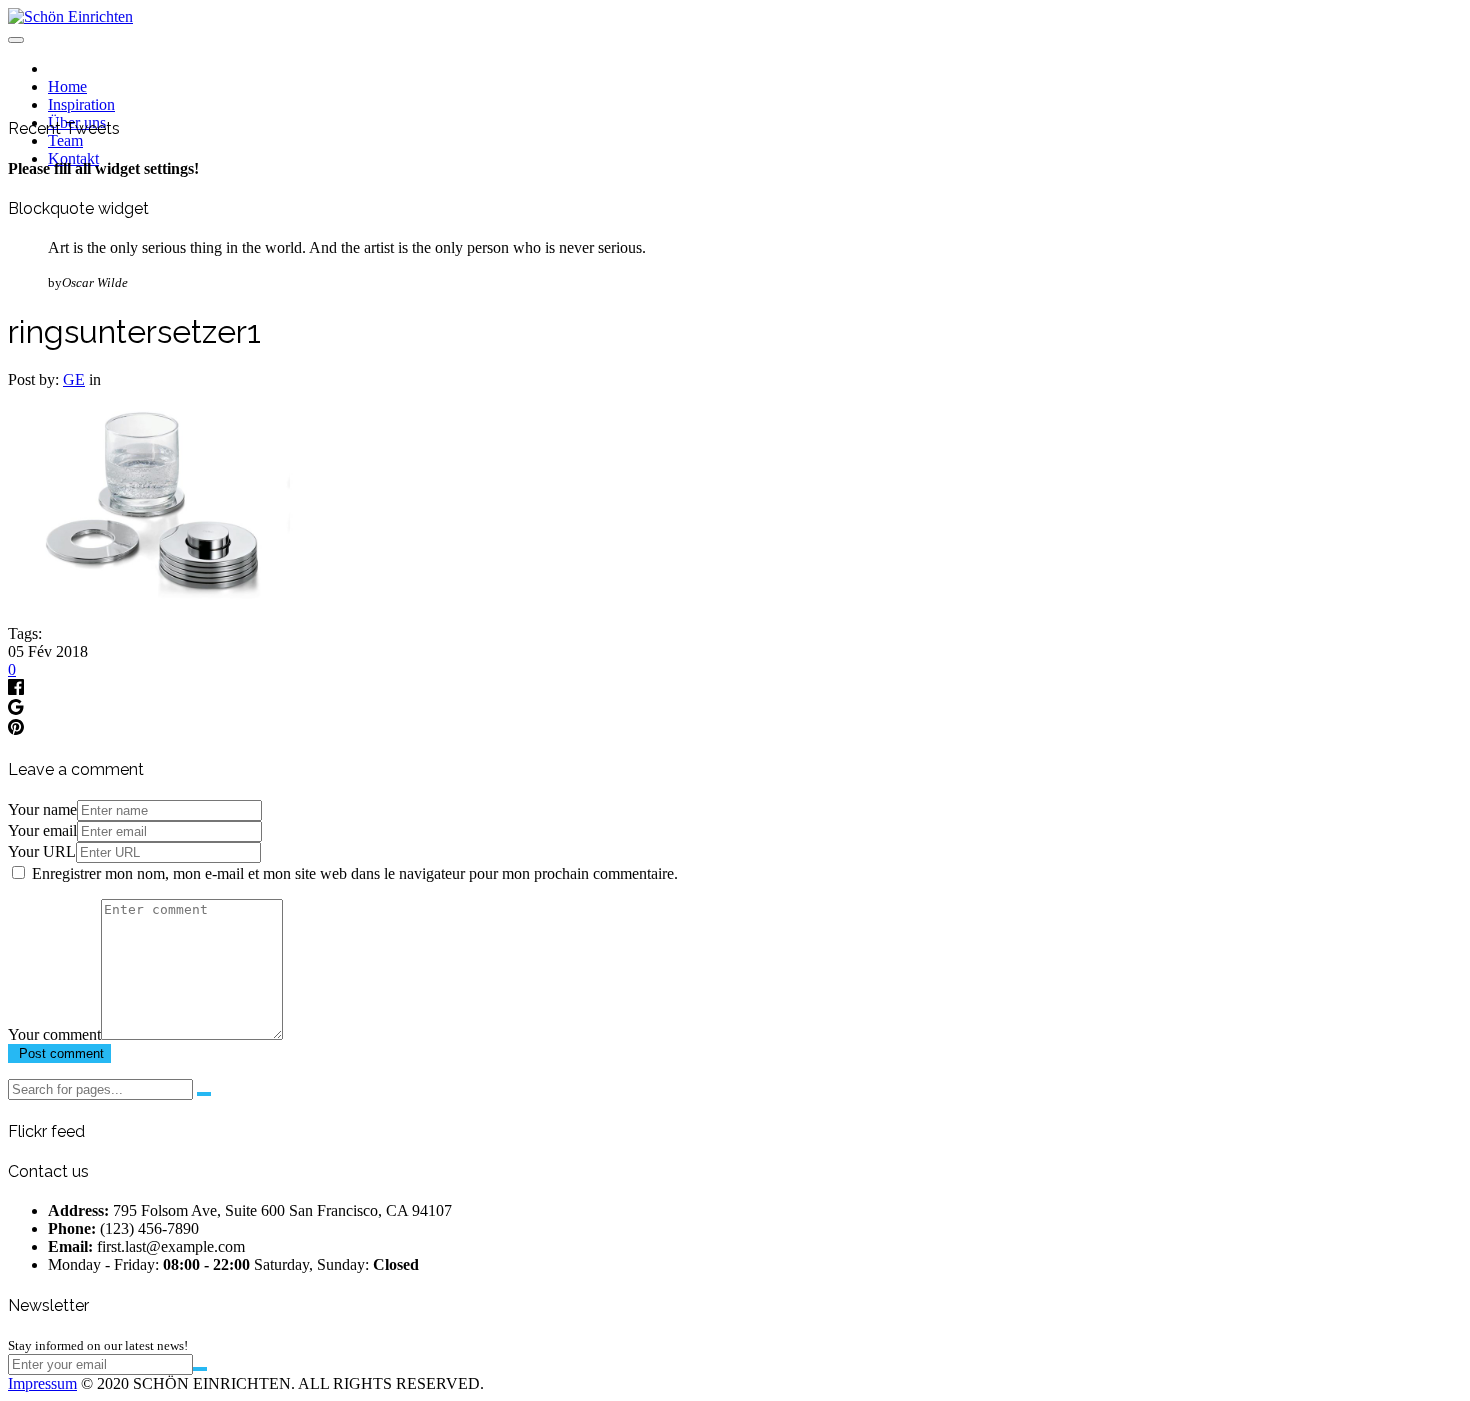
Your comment (54, 1034)
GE (74, 379)
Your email (42, 830)
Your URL (42, 851)
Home (67, 86)
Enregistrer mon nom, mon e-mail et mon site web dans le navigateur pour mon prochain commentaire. (355, 873)
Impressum (42, 1383)
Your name (42, 809)
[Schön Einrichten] (70, 16)
